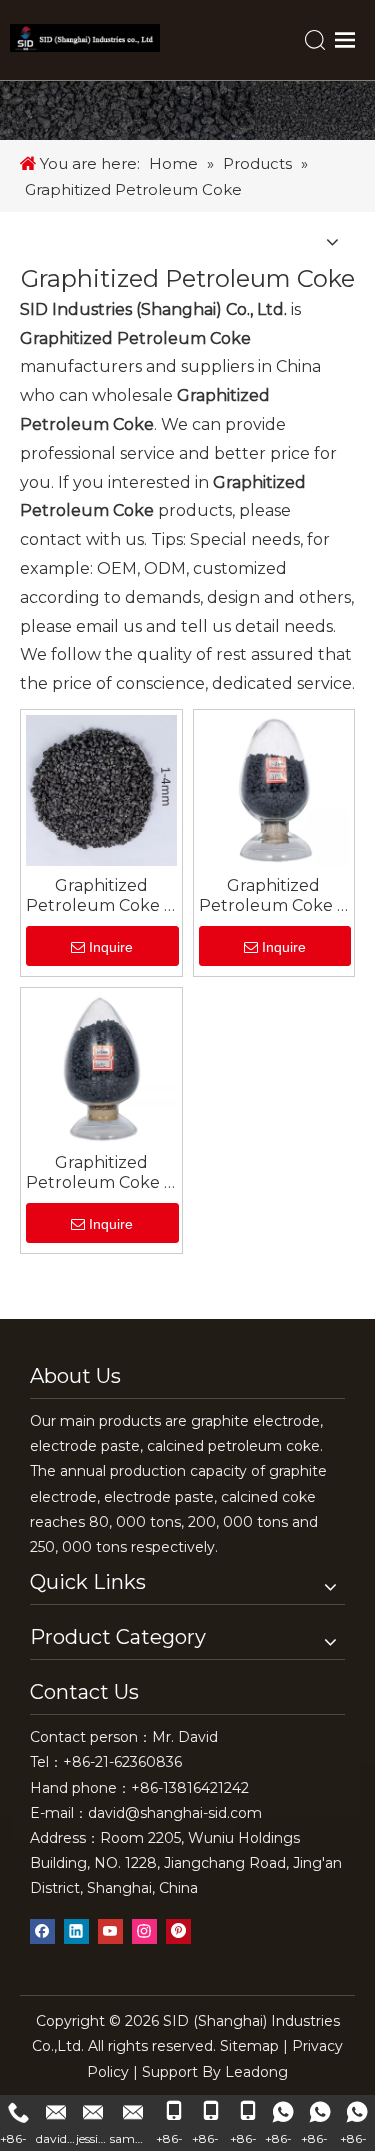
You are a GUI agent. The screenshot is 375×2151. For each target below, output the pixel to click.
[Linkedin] (76, 1931)
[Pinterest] (178, 1931)
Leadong (256, 2072)
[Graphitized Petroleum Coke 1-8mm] (274, 789)
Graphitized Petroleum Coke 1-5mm (101, 1173)
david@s (117, 1813)
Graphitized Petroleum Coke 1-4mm (101, 896)
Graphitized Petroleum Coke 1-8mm (274, 896)
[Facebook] (42, 1931)
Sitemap (249, 2046)
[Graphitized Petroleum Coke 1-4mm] (101, 789)
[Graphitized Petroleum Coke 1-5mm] (101, 1066)
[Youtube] (110, 1931)
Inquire (111, 947)
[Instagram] (144, 1931)
